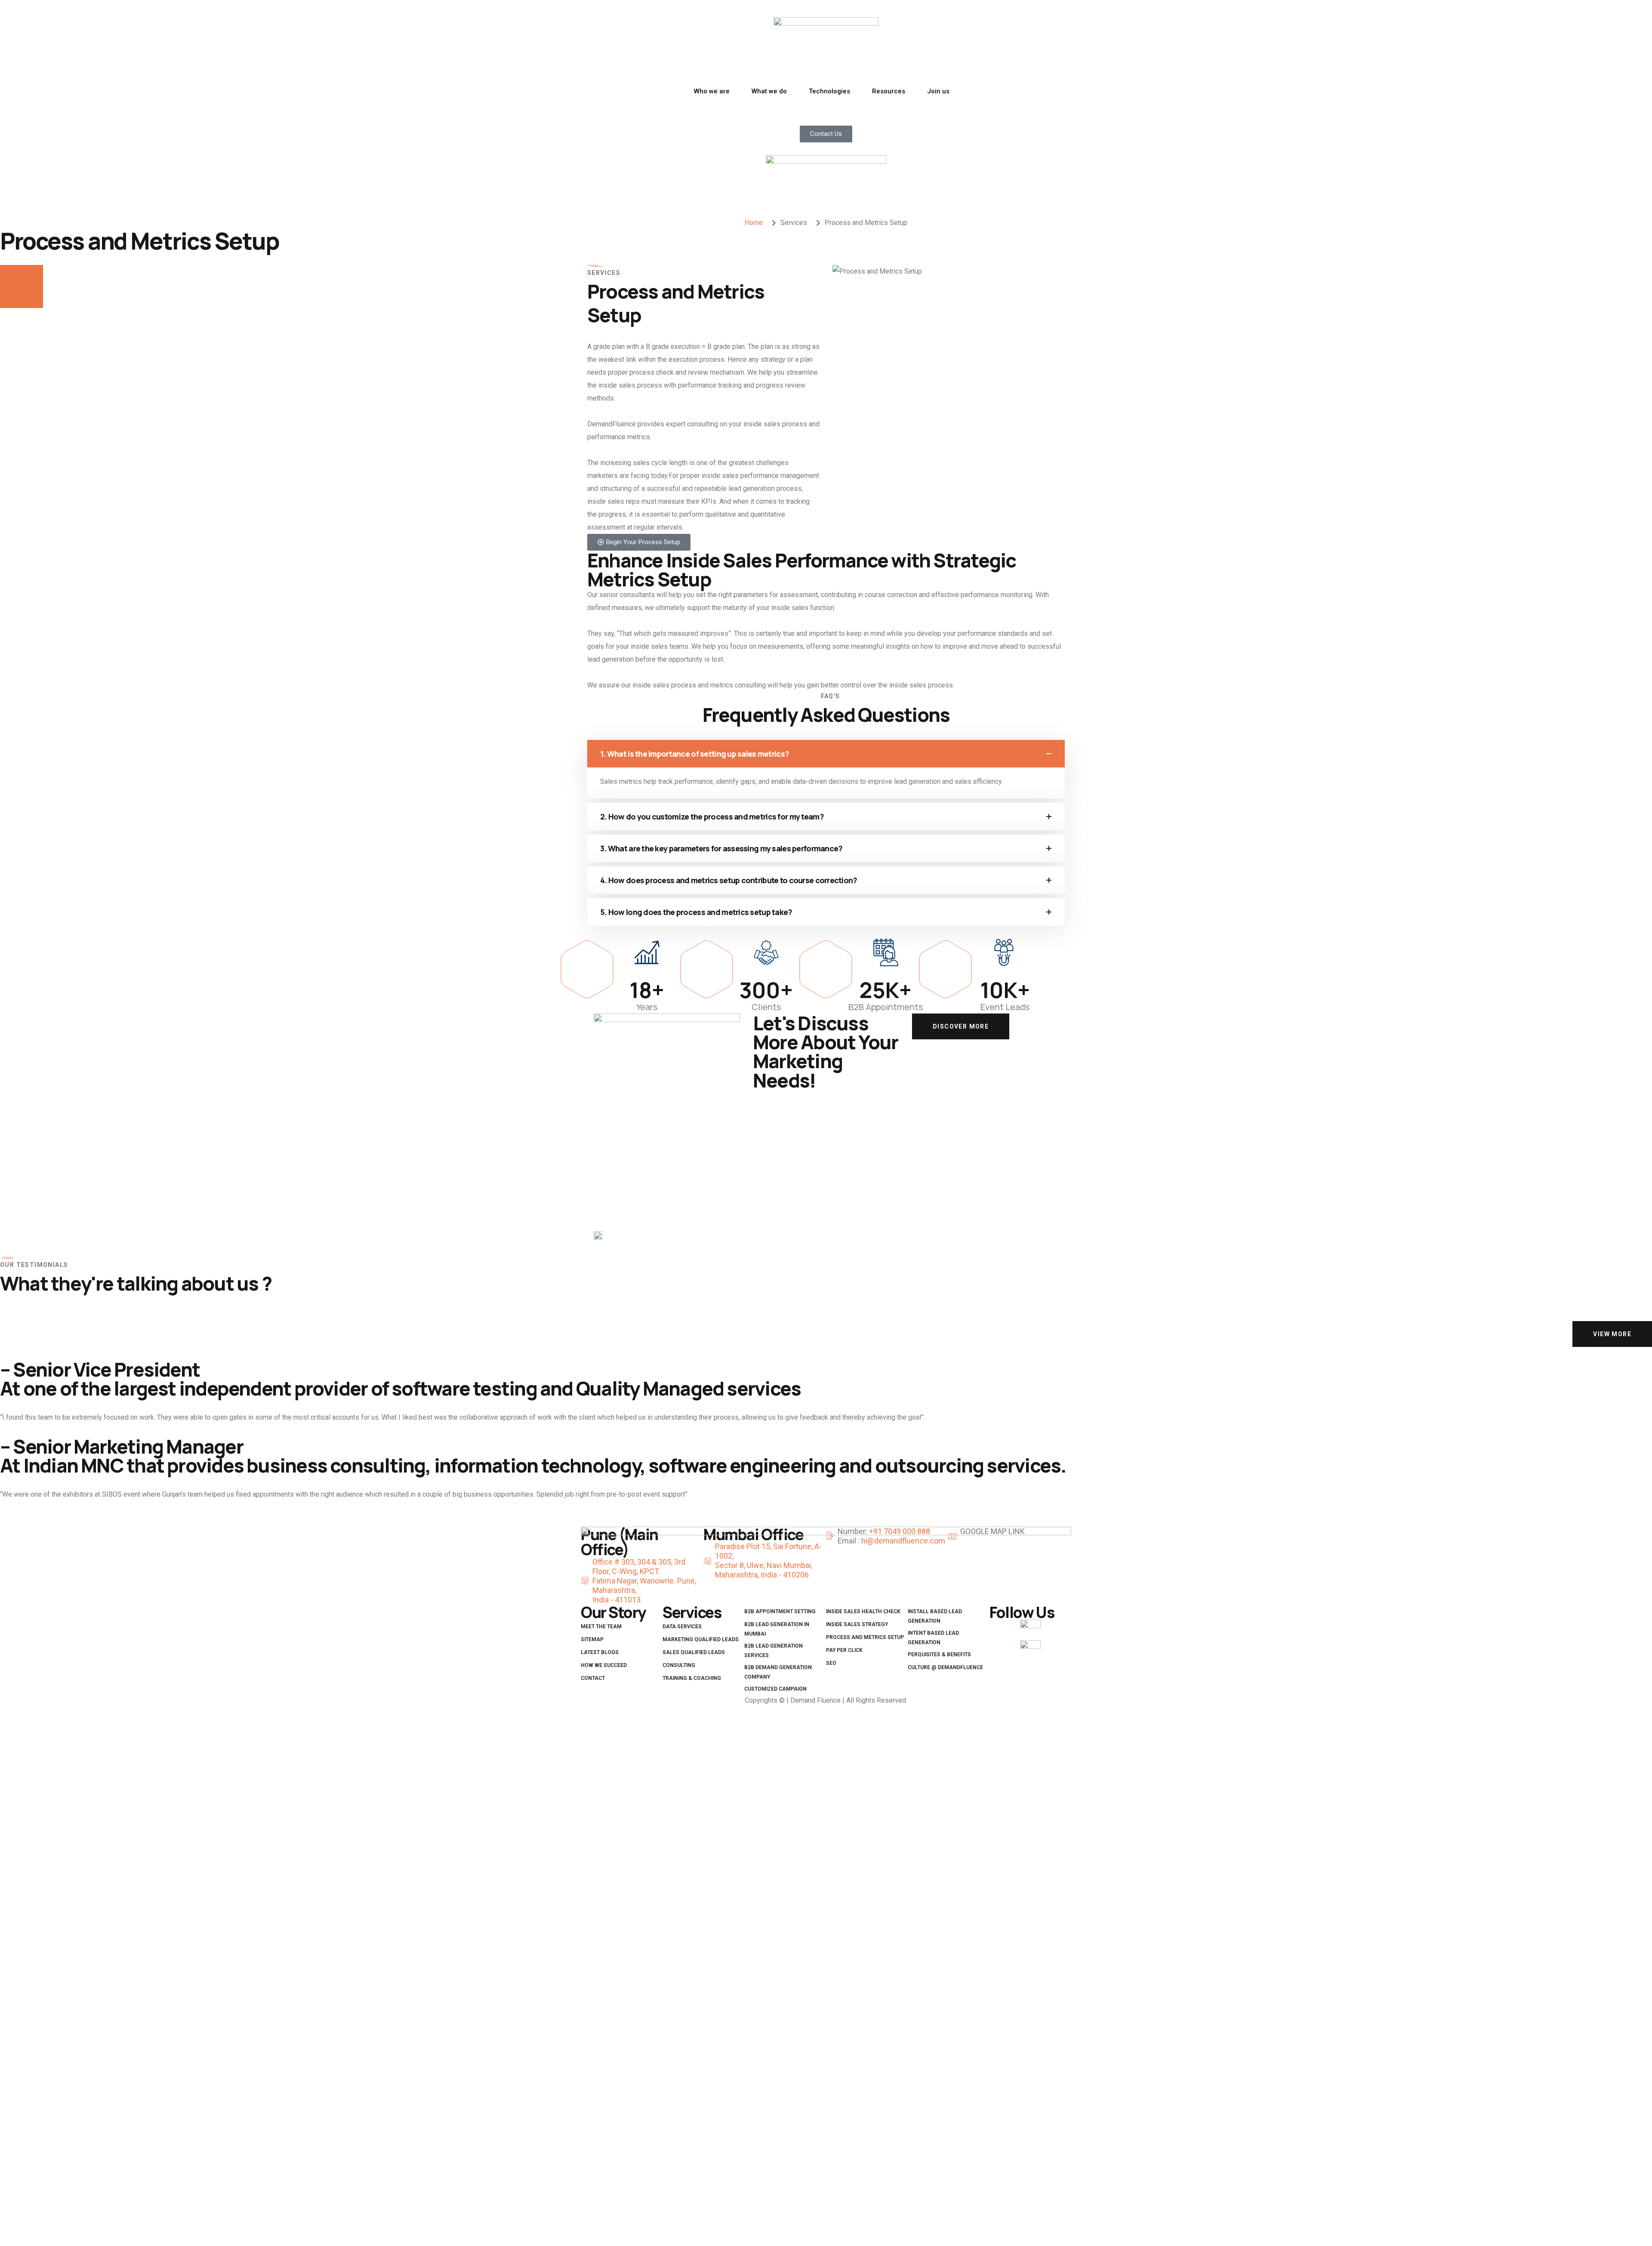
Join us (938, 91)
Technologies (829, 91)
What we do (769, 91)
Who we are (712, 91)
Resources (889, 91)
